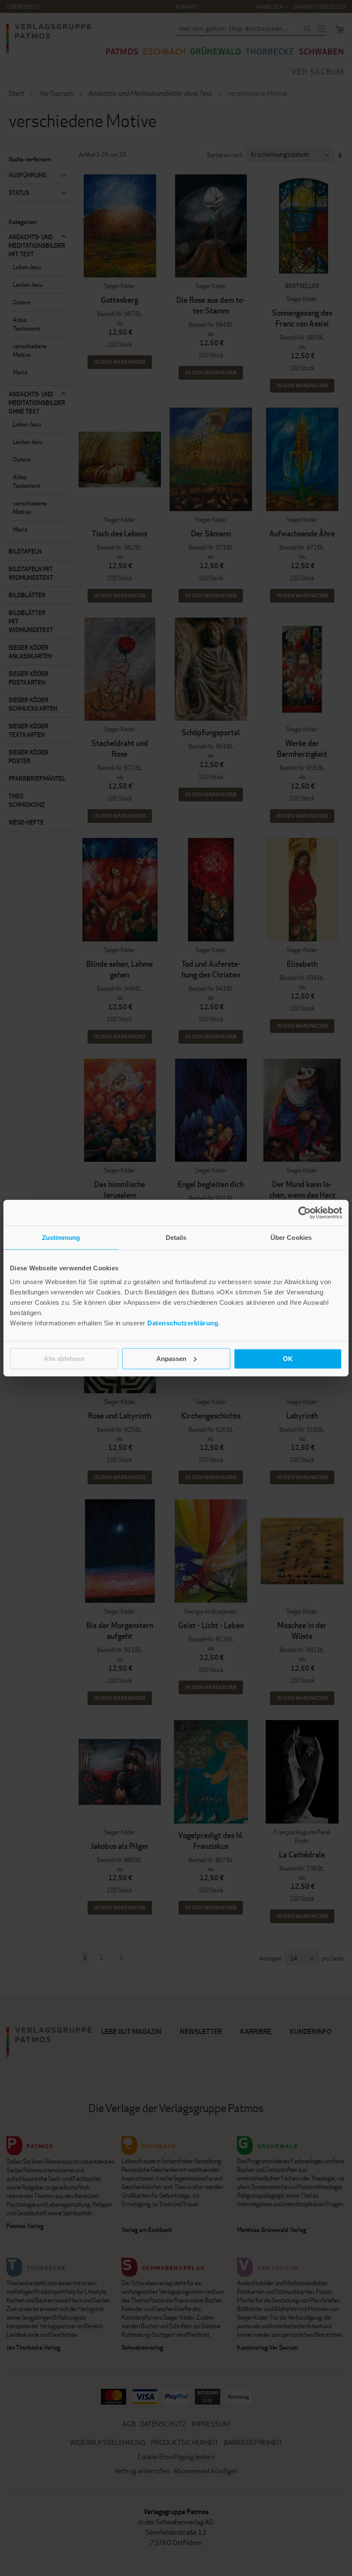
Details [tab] (176, 1238)
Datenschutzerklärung (183, 1323)
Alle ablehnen (64, 1358)
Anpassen (171, 1358)
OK (288, 1358)
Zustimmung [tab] (61, 1238)
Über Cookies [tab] (291, 1238)
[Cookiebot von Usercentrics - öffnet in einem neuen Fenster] (305, 1213)
